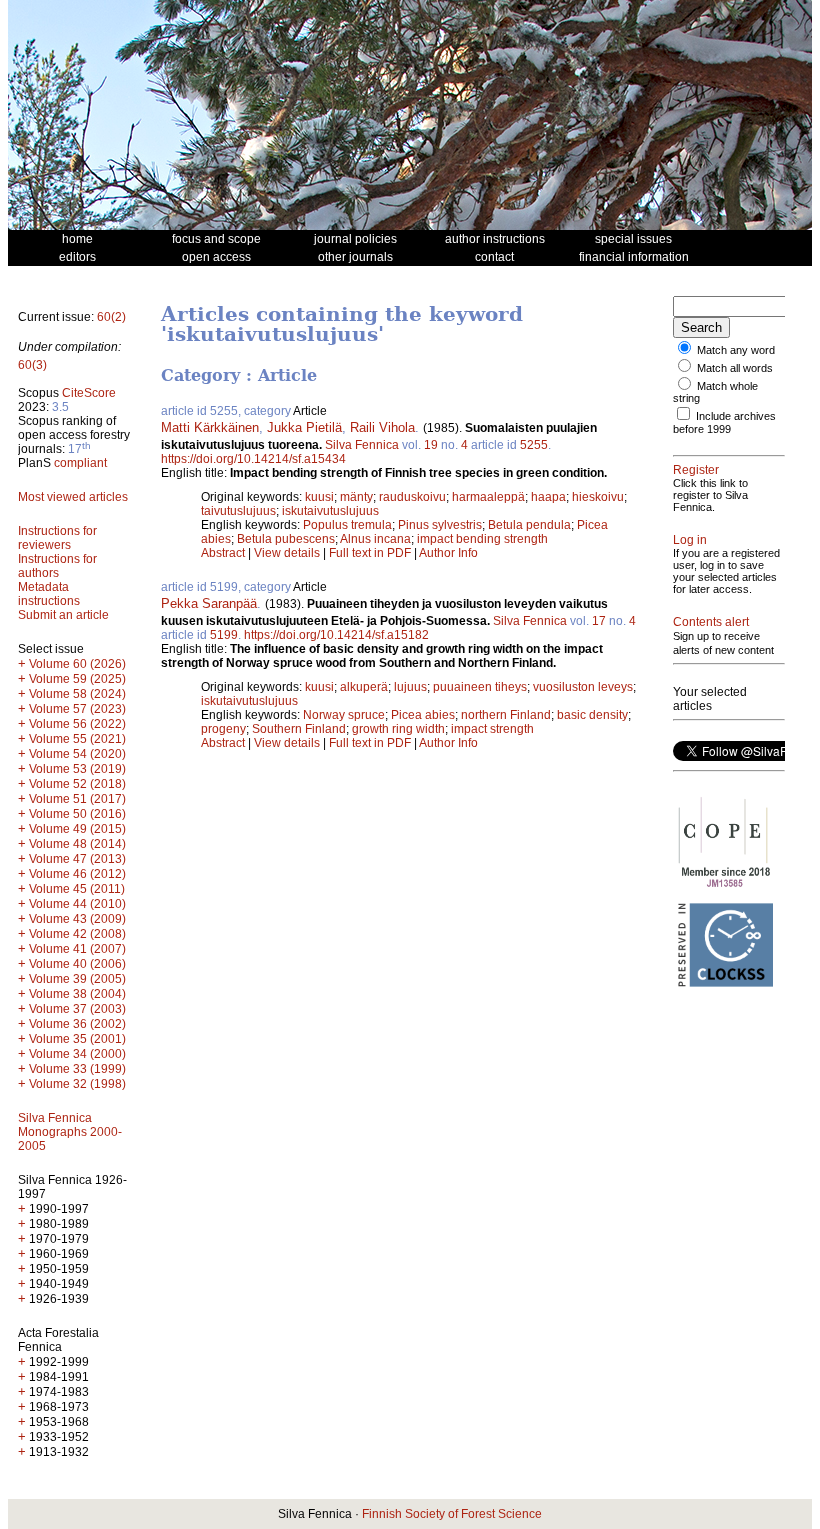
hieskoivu (598, 497)
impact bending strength (482, 539)
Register (696, 470)
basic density (592, 715)
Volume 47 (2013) (77, 859)
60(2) (111, 317)
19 (431, 445)
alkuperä (364, 687)
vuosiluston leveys (583, 687)
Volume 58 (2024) (77, 694)
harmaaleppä (488, 497)
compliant (80, 463)
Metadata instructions (49, 594)
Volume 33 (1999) (77, 1069)
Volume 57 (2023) (77, 709)
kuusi (319, 497)
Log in (690, 540)
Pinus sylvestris (440, 525)
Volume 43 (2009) (77, 919)
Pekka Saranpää (209, 603)
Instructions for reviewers (57, 538)
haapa (548, 497)
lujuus (410, 687)
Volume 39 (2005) (77, 979)
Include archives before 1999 (724, 422)
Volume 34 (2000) (77, 1054)
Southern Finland (299, 729)
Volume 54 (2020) (77, 754)
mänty (356, 497)
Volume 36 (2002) (77, 1024)
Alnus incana (375, 539)
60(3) (32, 365)
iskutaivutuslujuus (330, 511)
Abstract (223, 553)
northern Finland (506, 715)
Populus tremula (347, 525)
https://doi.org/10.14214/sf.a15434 (253, 459)
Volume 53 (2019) (77, 769)
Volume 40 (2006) (77, 964)
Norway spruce (344, 715)
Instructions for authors (57, 566)
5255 (534, 445)
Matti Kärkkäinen (210, 427)
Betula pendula (529, 525)
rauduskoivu (412, 497)
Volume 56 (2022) (77, 724)
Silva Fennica (362, 445)
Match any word (736, 350)
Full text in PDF (370, 553)
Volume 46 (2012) (77, 874)
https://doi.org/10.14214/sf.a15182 (336, 635)
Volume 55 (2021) (77, 739)
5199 (224, 635)
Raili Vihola (382, 427)
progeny (223, 729)
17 (599, 621)
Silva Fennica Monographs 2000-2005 (70, 1132)
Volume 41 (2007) (77, 949)
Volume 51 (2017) (77, 799)
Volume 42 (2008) (77, 934)
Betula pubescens (286, 539)
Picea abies (423, 715)
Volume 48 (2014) (77, 844)
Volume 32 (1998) (77, 1084)
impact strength (492, 729)
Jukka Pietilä (304, 427)
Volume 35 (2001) (77, 1039)
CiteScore (89, 393)
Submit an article (63, 615)
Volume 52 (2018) (77, 784)
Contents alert (711, 622)
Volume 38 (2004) (77, 994)
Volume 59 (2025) (77, 679)
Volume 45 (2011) (77, 889)
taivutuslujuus (238, 511)
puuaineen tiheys (480, 687)
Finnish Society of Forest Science (452, 1514)
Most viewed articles (73, 497)
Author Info (448, 553)
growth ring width (398, 729)
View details (288, 553)
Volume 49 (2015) (77, 829)
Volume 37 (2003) (77, 1009)
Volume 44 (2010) (77, 904)
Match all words (735, 368)
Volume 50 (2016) (77, 814)
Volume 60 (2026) (77, 664)
